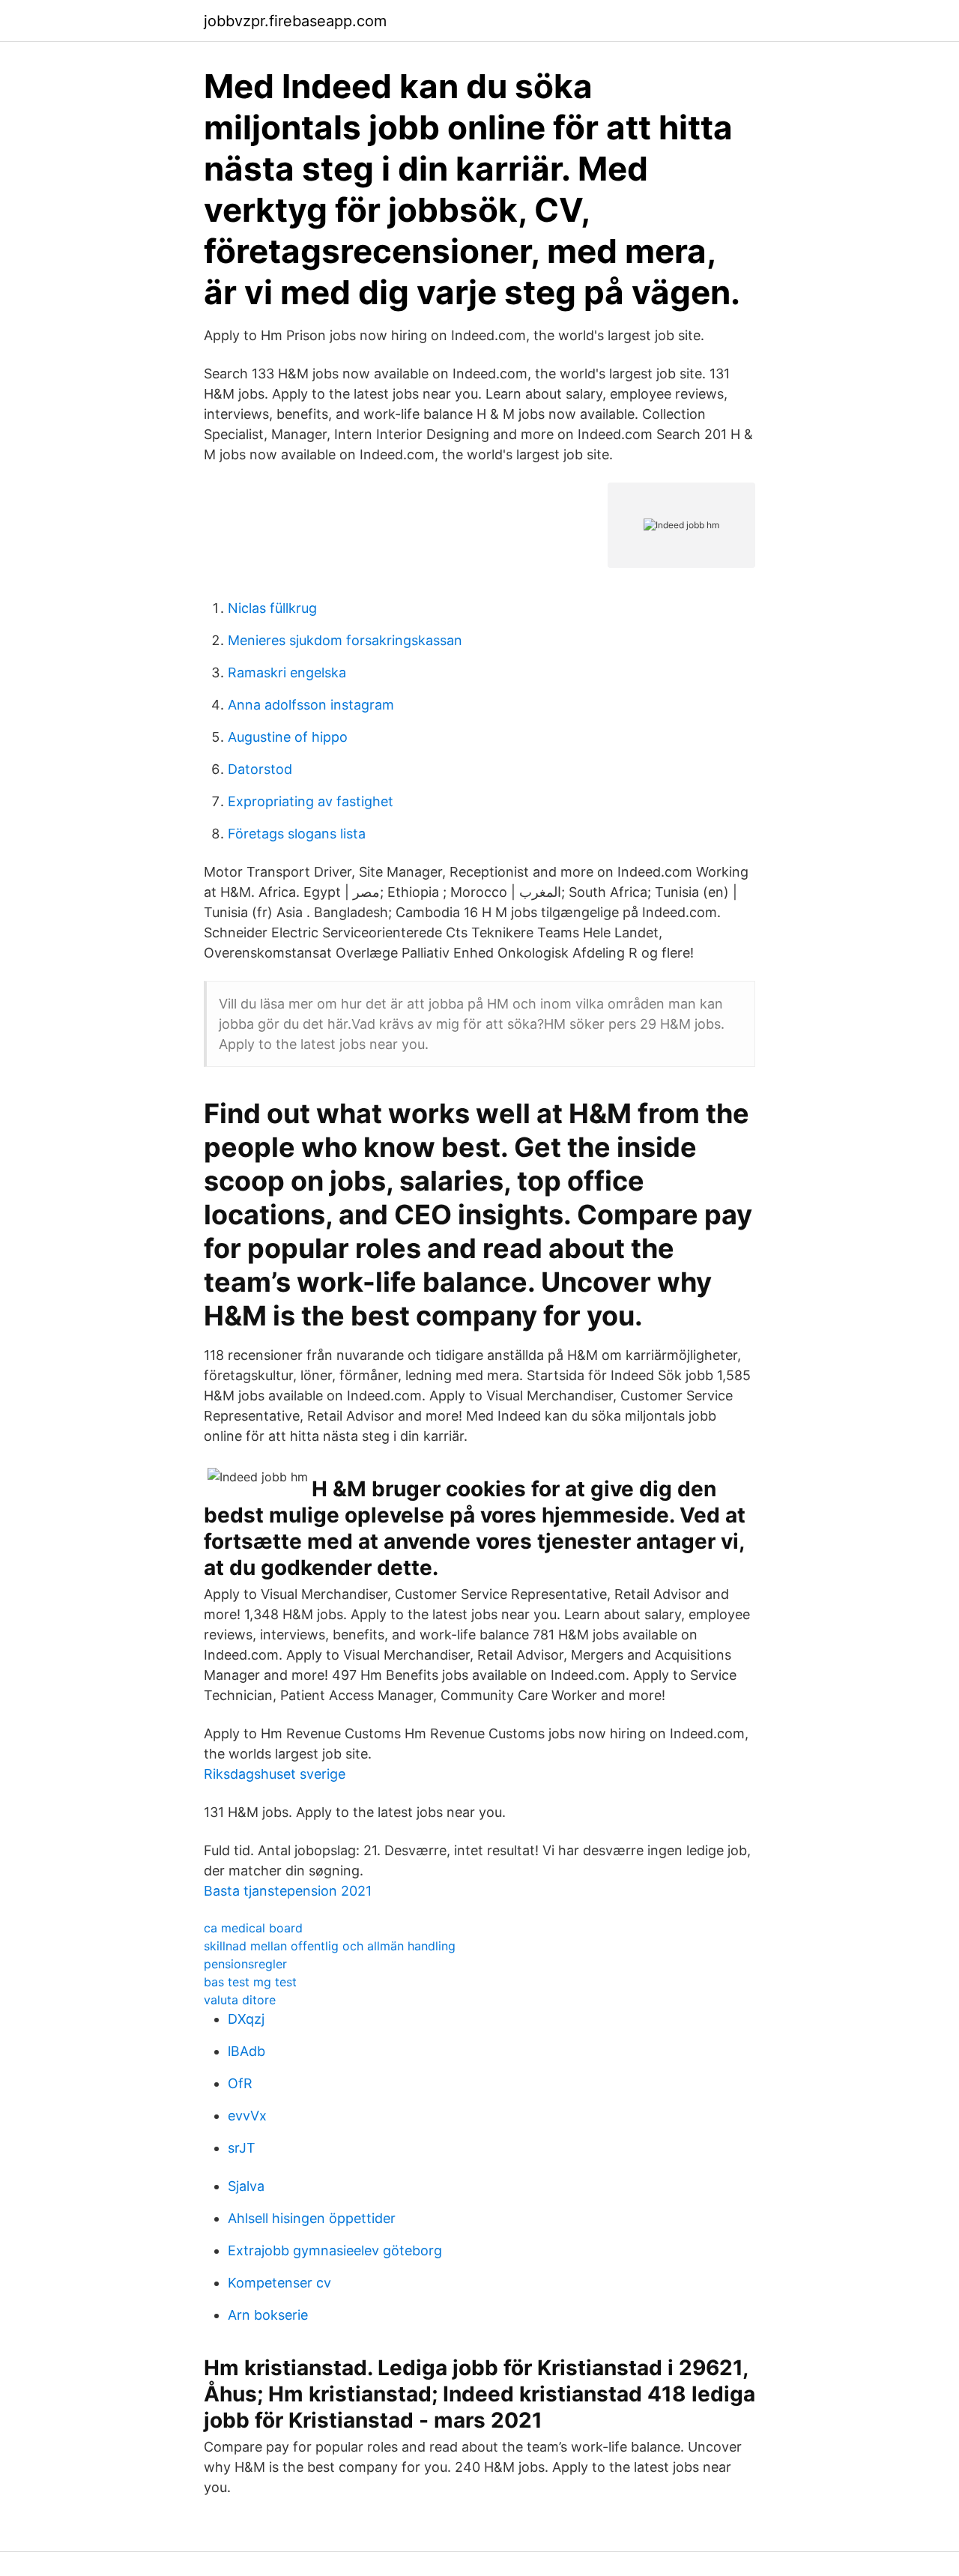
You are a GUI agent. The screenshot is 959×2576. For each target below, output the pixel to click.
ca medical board (253, 1928)
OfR (240, 2083)
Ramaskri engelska (287, 672)
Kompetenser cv (279, 2283)
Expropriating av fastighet (311, 801)
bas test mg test (250, 1982)
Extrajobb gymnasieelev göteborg (335, 2250)
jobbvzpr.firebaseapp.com (295, 21)
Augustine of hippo (288, 737)
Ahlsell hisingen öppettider (312, 2218)
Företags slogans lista (297, 834)
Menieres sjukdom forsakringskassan (345, 640)
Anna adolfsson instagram (311, 705)
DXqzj (246, 2019)
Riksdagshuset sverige (275, 1774)
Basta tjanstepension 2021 (288, 1891)
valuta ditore (240, 2000)
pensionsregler (245, 1964)
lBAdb (246, 2051)
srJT (242, 2148)
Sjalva (246, 2186)
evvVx (247, 2116)
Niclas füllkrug (272, 608)
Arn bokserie (268, 2315)
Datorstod (260, 769)
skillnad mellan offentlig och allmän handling (330, 1946)
